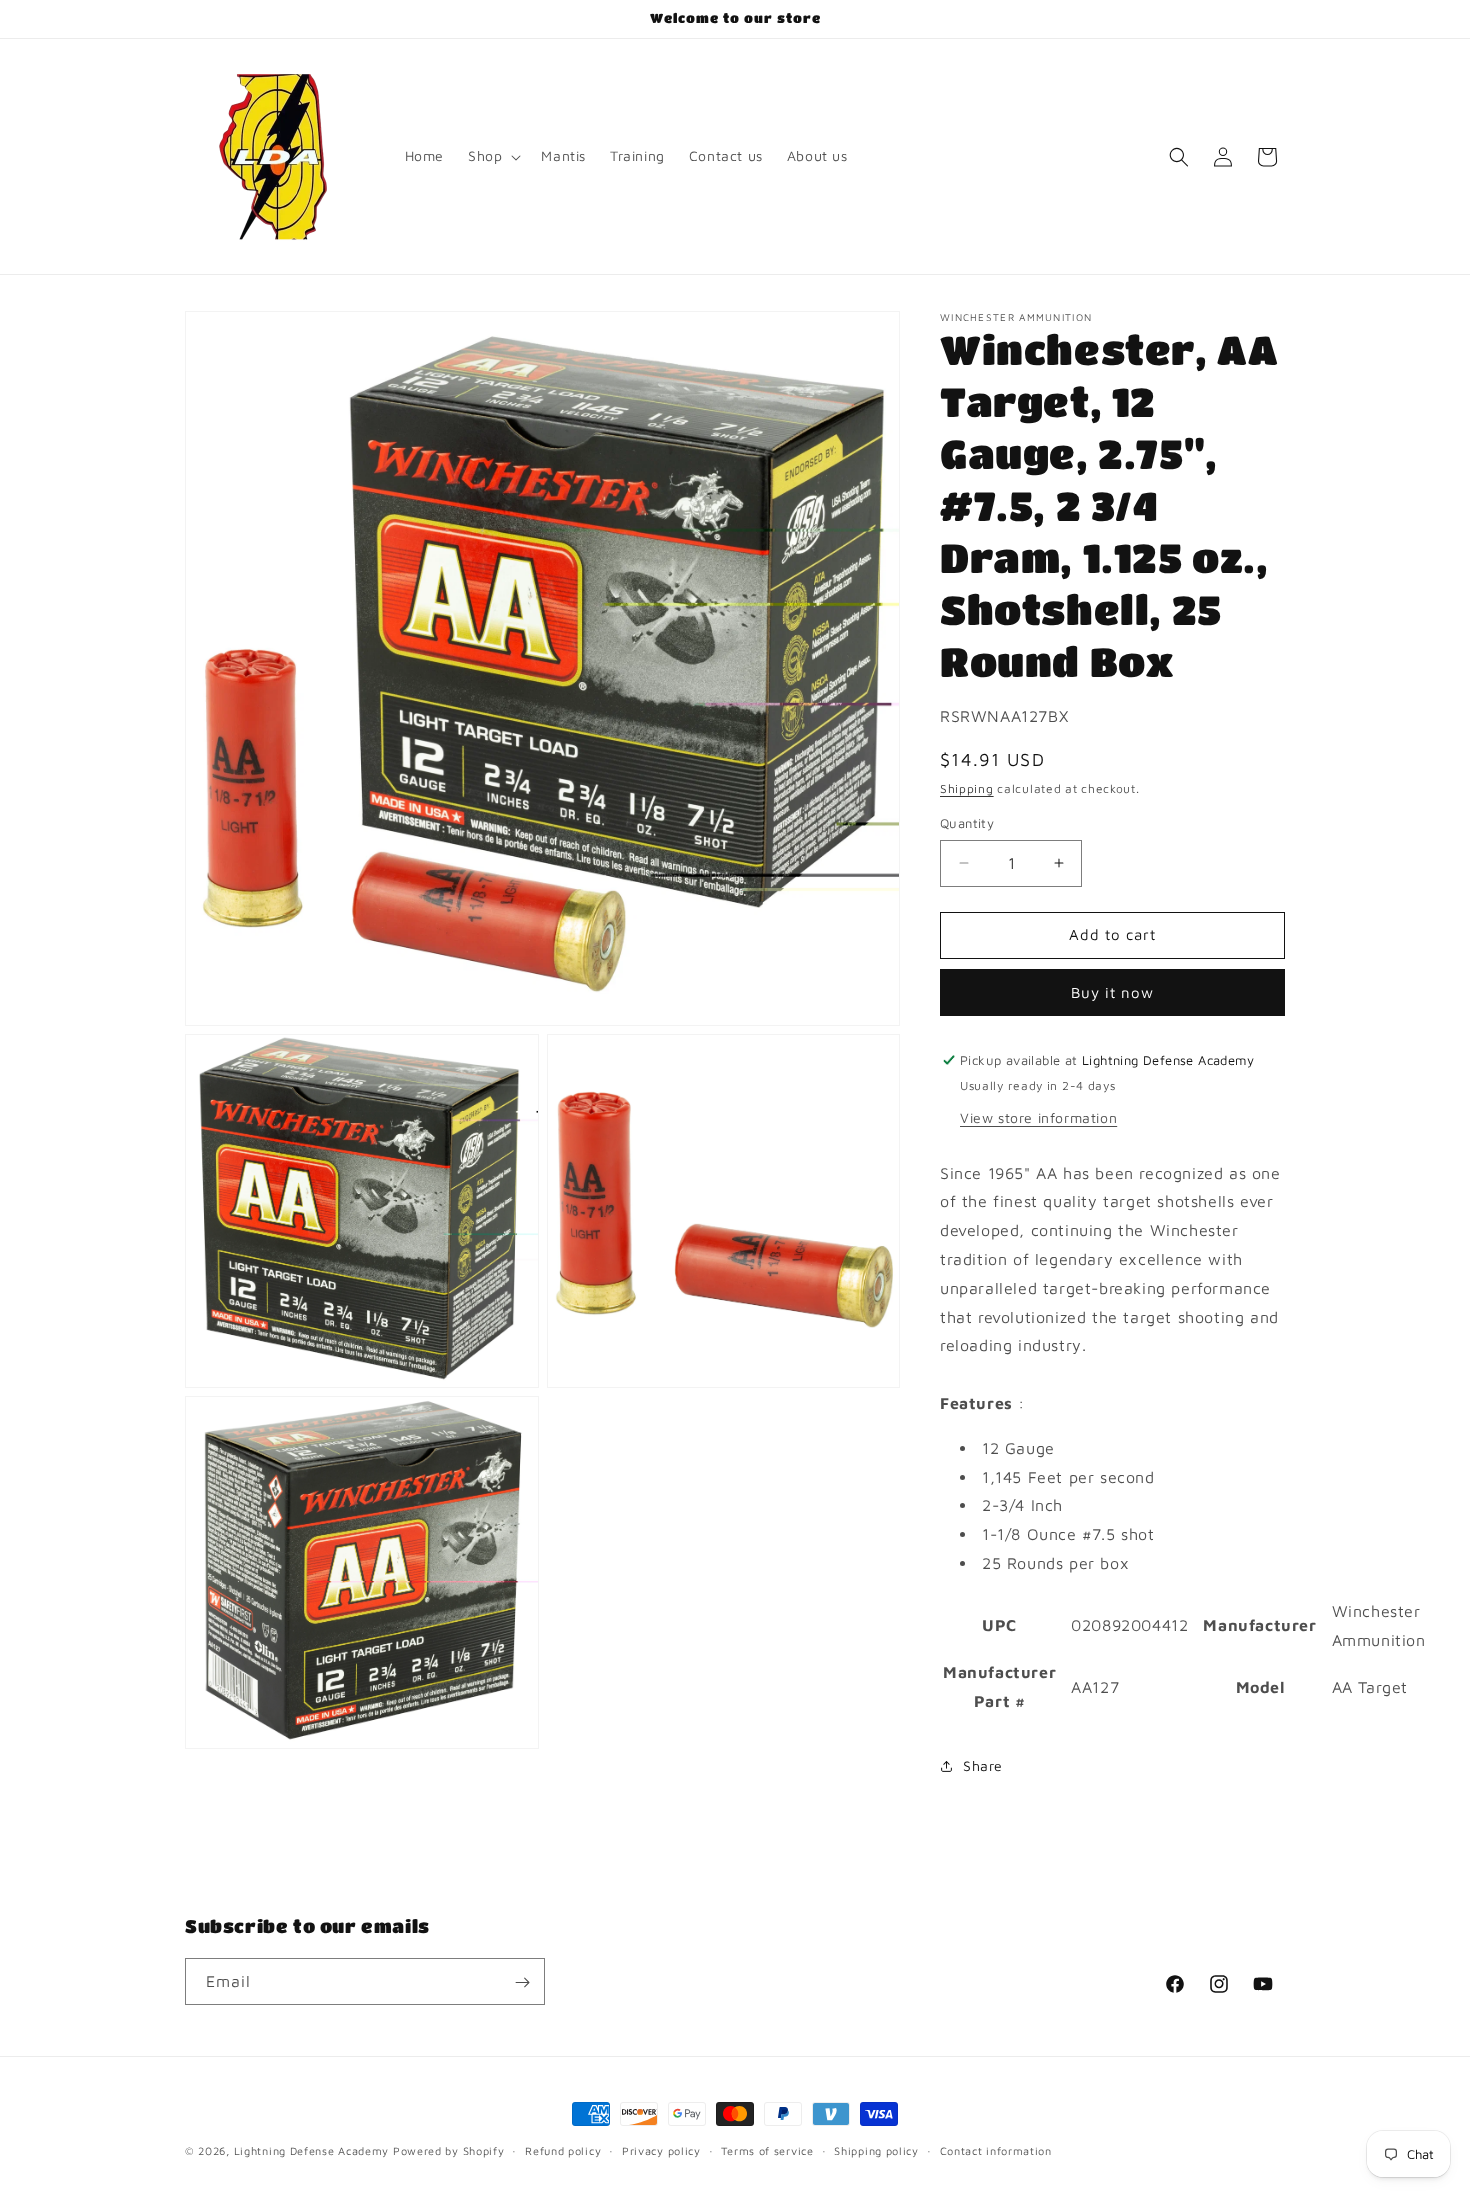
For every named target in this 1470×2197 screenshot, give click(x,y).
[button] (492, 156)
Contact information (996, 2149)
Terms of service (767, 2149)
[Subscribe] (522, 1982)
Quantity (967, 823)
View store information (1038, 1117)
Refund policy (563, 2149)
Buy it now (1112, 992)
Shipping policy (876, 2149)
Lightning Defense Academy (312, 2150)
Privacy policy (661, 2149)
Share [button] (983, 1765)
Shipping (967, 788)
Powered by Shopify (449, 2150)
